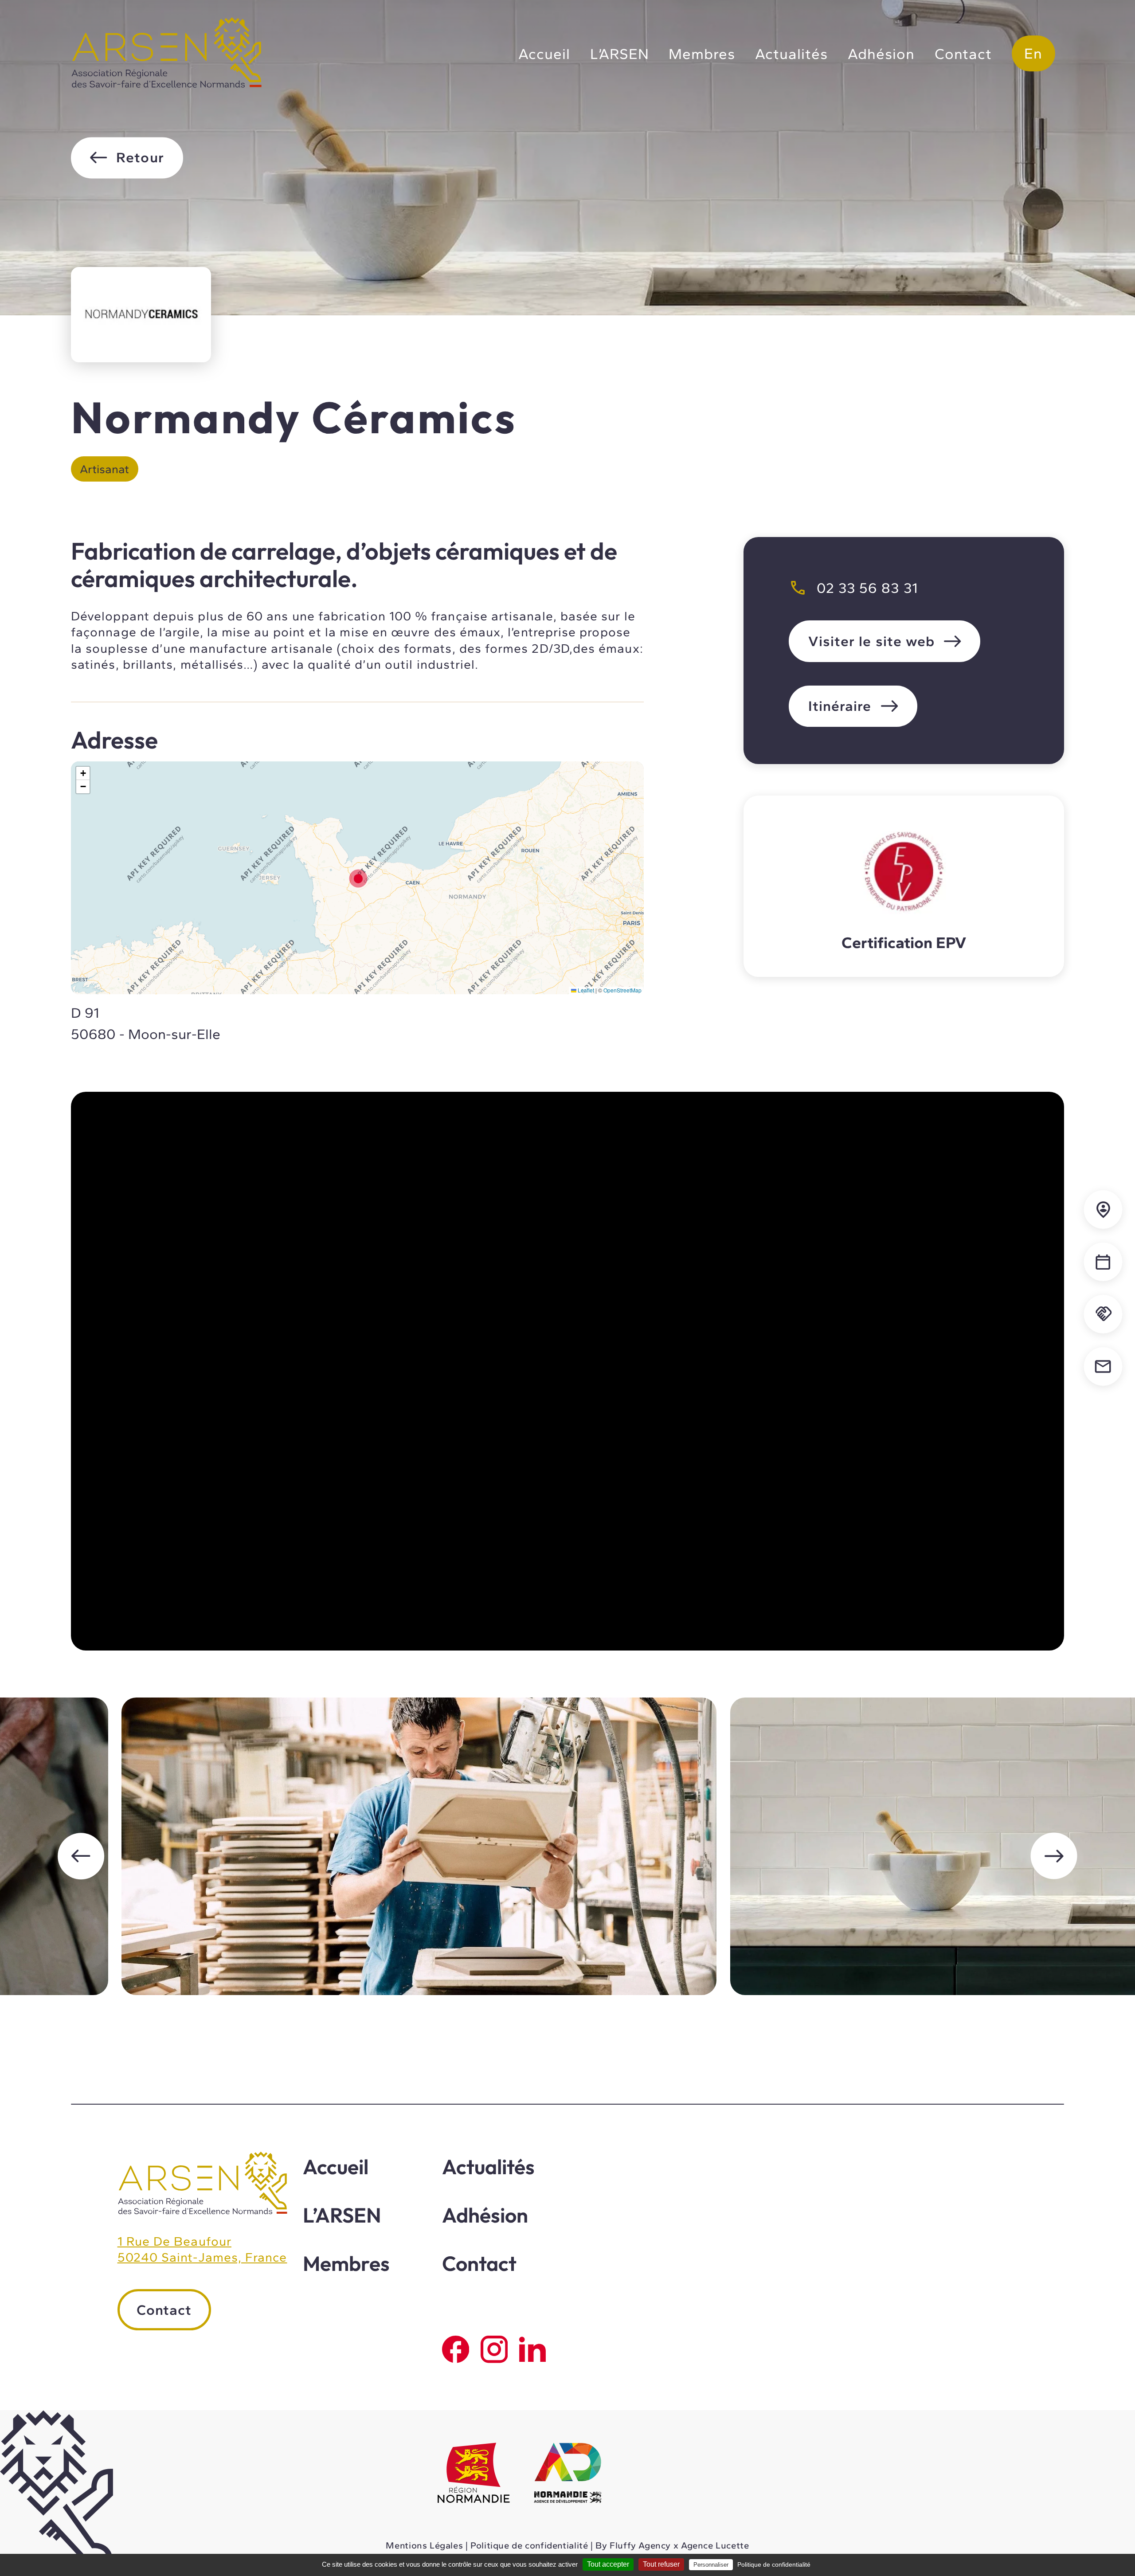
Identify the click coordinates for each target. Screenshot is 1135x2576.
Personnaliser (711, 2565)
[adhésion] (1103, 1314)
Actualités (791, 54)
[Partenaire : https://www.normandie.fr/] (474, 2474)
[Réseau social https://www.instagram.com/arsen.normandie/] (494, 2349)
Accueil (544, 54)
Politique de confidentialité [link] (774, 2564)
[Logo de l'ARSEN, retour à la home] (202, 2212)
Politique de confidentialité (529, 2545)
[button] (357, 878)
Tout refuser (661, 2564)
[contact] (1103, 1366)
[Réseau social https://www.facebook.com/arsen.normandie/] (456, 2349)
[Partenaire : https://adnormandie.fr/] (568, 2474)
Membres (702, 54)
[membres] (1103, 1210)
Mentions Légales (424, 2545)
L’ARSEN (620, 54)
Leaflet (585, 990)
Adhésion (881, 54)
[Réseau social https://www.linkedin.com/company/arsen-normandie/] (533, 2349)
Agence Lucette (715, 2545)
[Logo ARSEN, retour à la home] (166, 85)
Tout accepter (608, 2564)
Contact (963, 54)
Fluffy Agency (640, 2545)
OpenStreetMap (622, 990)
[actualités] (1103, 1262)
